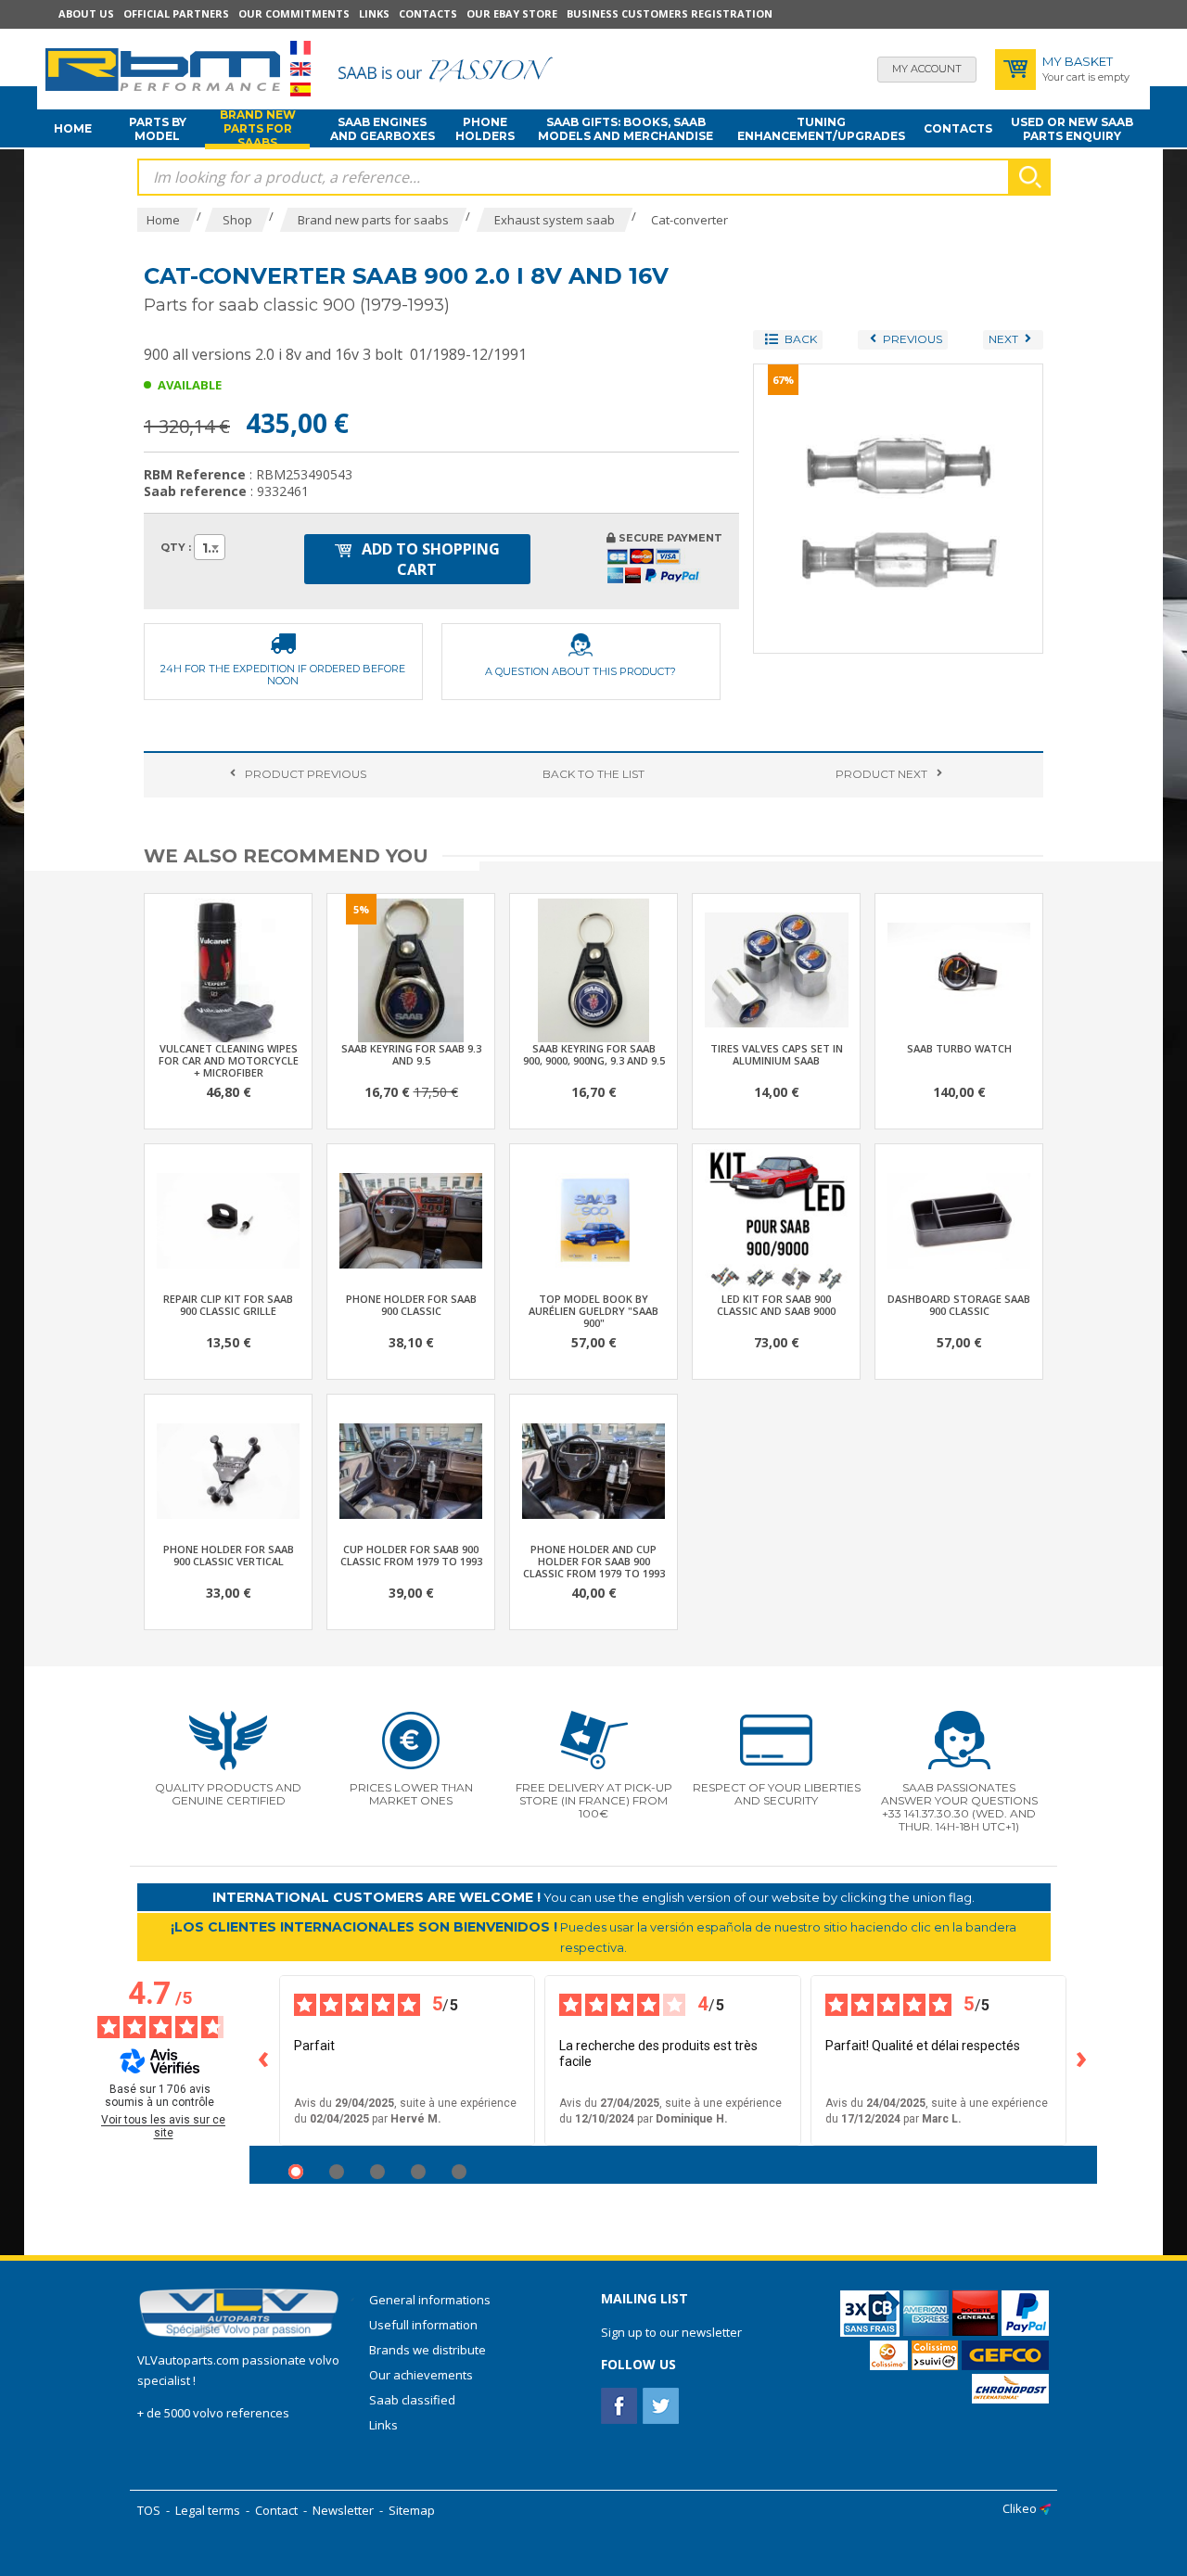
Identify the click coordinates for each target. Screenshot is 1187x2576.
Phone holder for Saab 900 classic (411, 1305)
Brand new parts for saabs (258, 129)
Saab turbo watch (959, 1048)
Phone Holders (485, 129)
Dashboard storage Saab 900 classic (959, 1305)
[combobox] (210, 547)
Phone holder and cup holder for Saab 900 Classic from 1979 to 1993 (594, 1561)
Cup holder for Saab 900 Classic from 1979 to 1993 (411, 1555)
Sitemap (412, 2510)
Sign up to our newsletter (671, 2332)
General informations (430, 2300)
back (593, 774)
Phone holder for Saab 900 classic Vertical (229, 1555)
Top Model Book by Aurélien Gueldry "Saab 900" (593, 1311)
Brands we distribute (428, 2350)
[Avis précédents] (264, 2060)
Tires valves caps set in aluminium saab (777, 1054)
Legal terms (208, 2510)
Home (73, 128)
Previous (306, 774)
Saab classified (412, 2400)
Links (374, 13)
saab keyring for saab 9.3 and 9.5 (411, 1054)
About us (86, 13)
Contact (276, 2510)
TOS (149, 2510)
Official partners (176, 13)
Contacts (428, 13)
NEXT (881, 774)
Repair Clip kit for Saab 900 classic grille (228, 1305)
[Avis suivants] (1082, 2060)
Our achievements (421, 2375)
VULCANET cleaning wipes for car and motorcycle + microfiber (229, 1060)
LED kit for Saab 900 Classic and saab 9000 (776, 1305)
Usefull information (423, 2325)
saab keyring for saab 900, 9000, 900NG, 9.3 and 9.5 (594, 1054)
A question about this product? (581, 671)
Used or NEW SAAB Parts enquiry (1072, 129)
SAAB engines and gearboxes (383, 129)
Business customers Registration (670, 13)
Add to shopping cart (429, 559)
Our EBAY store (512, 13)
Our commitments (294, 13)
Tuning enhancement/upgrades (821, 129)
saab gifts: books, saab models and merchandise (625, 129)
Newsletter (343, 2510)
